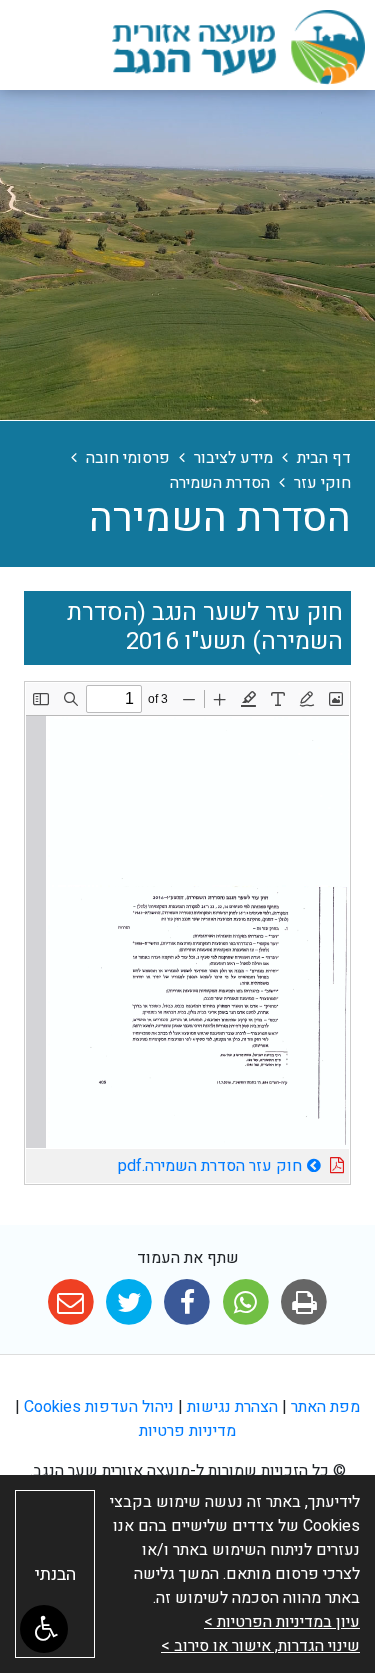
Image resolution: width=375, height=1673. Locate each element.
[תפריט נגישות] (44, 1629)
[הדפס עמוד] (303, 1302)
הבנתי (55, 1574)
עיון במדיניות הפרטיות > (282, 1622)
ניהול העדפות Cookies (99, 1407)
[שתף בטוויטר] (129, 1302)
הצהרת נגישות (232, 1407)
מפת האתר (325, 1407)
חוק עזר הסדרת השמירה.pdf (164, 1163)
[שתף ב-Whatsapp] (245, 1302)
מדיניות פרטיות (187, 1431)
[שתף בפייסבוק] (187, 1302)
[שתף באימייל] (70, 1302)
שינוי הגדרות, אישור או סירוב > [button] (260, 1646)
